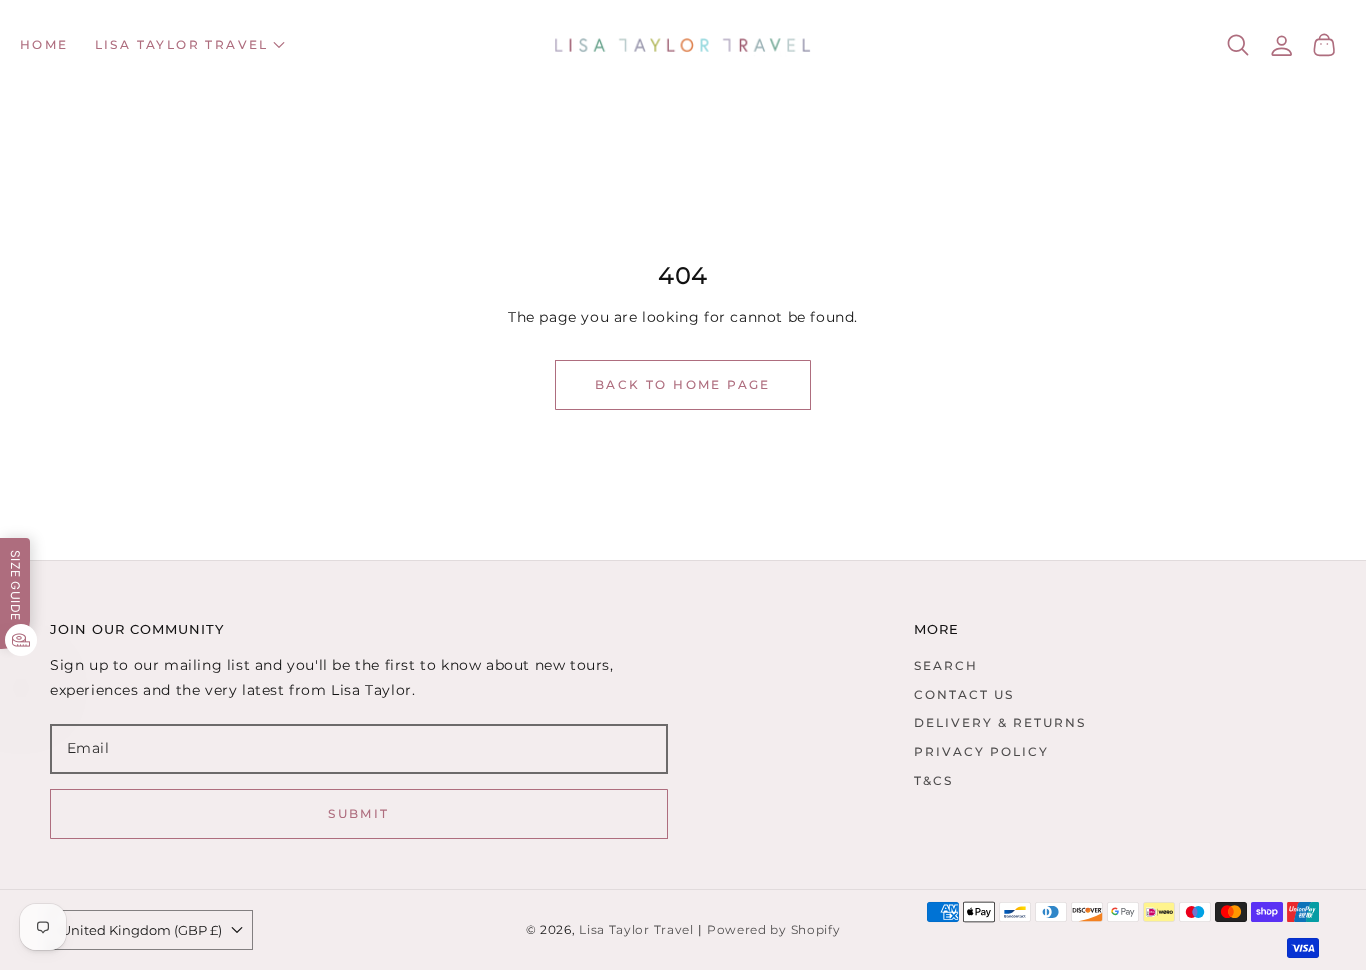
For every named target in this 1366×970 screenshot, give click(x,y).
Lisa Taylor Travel (636, 930)
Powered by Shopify (774, 930)
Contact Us (964, 694)
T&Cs (933, 780)
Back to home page (683, 384)
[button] (190, 45)
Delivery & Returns (1000, 722)
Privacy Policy (981, 751)
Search (946, 665)
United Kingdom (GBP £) (141, 930)
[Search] (1238, 45)
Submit (358, 813)
